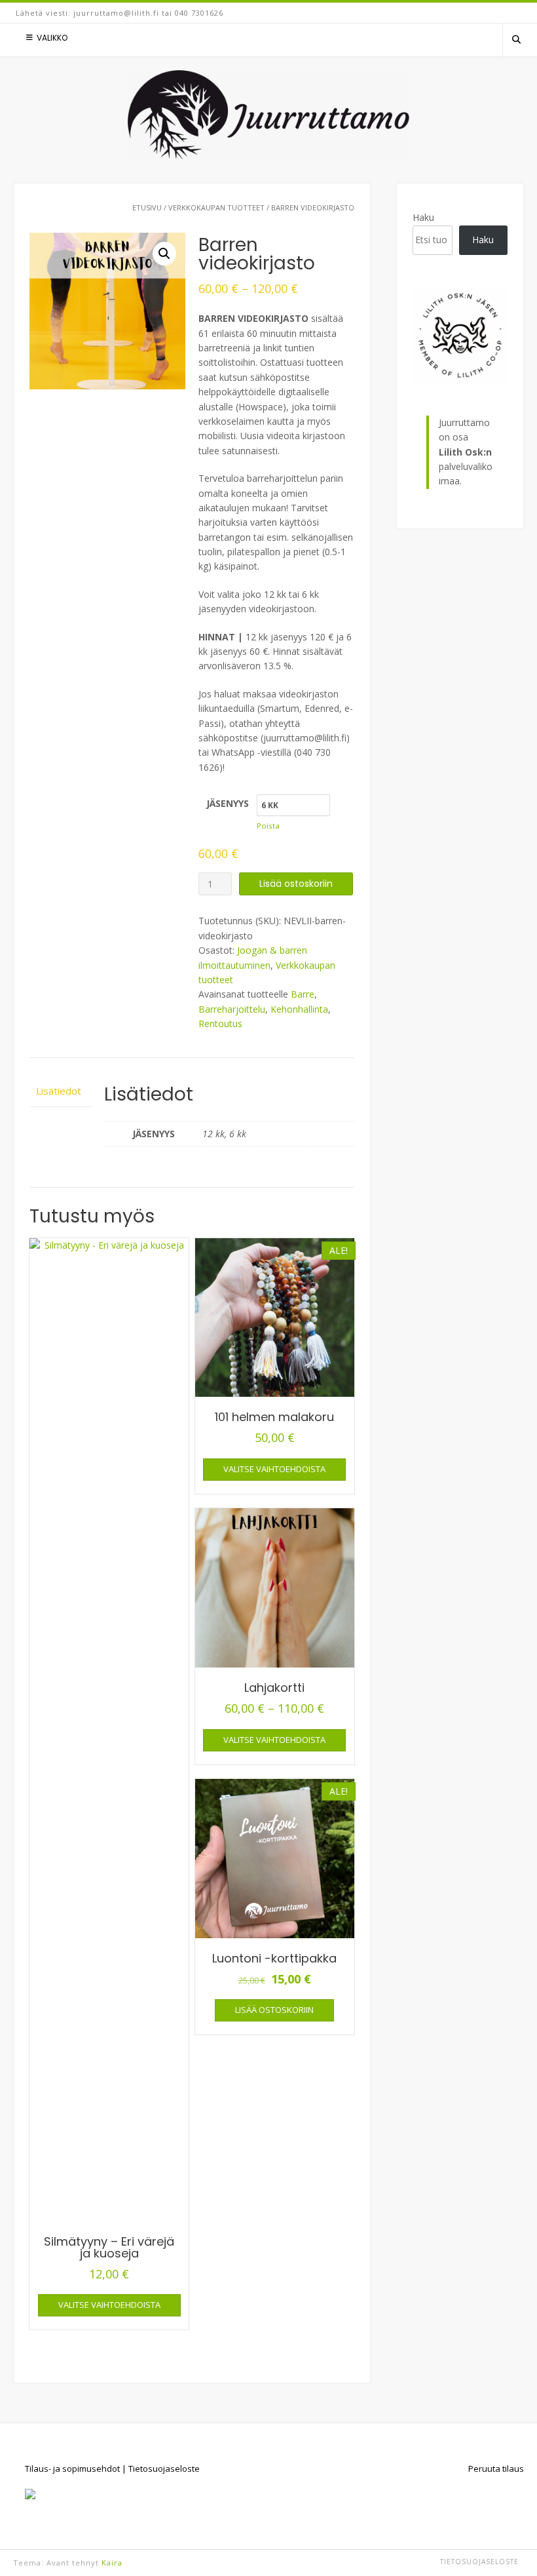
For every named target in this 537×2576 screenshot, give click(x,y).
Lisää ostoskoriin (296, 884)
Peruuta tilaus (496, 2469)
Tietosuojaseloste (164, 2469)
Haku (423, 217)
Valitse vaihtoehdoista (109, 2305)
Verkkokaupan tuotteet (216, 207)
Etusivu (147, 207)
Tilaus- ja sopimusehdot (72, 2469)
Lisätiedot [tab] (59, 1091)
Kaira (112, 2563)
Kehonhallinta (299, 1009)
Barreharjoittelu (232, 1009)
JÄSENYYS (228, 803)
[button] (164, 254)
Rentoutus (220, 1024)
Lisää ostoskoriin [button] (274, 2010)
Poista (268, 826)
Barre (303, 994)
